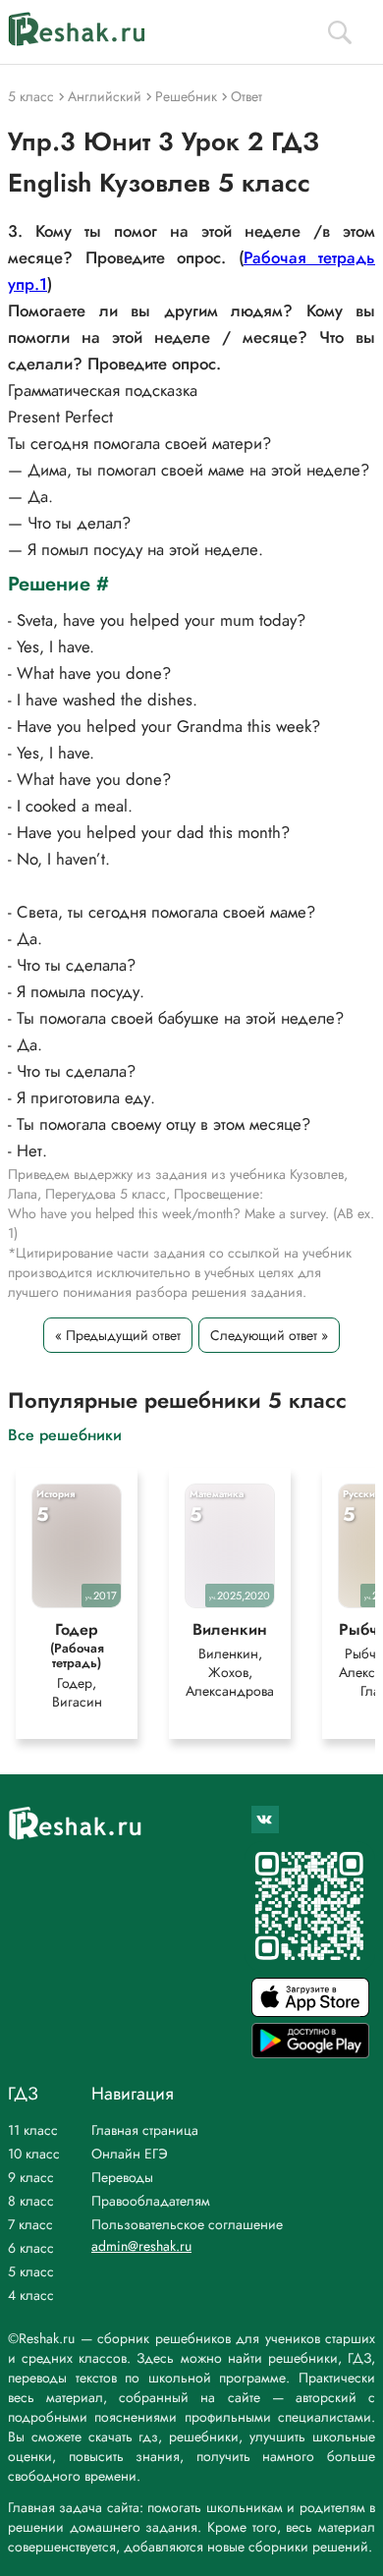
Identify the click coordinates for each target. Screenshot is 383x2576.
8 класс (31, 2201)
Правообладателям (151, 2201)
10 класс (34, 2154)
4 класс (31, 2295)
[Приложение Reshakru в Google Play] (310, 2053)
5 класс (31, 2271)
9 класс (31, 2177)
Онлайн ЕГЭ (130, 2154)
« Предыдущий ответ (118, 1335)
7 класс (30, 2224)
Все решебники (65, 1434)
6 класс (31, 2248)
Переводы (122, 2177)
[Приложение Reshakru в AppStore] (310, 2012)
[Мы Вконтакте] (265, 1820)
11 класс (33, 2130)
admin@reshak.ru (141, 2246)
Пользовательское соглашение (187, 2224)
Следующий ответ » (269, 1335)
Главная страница (145, 2130)
